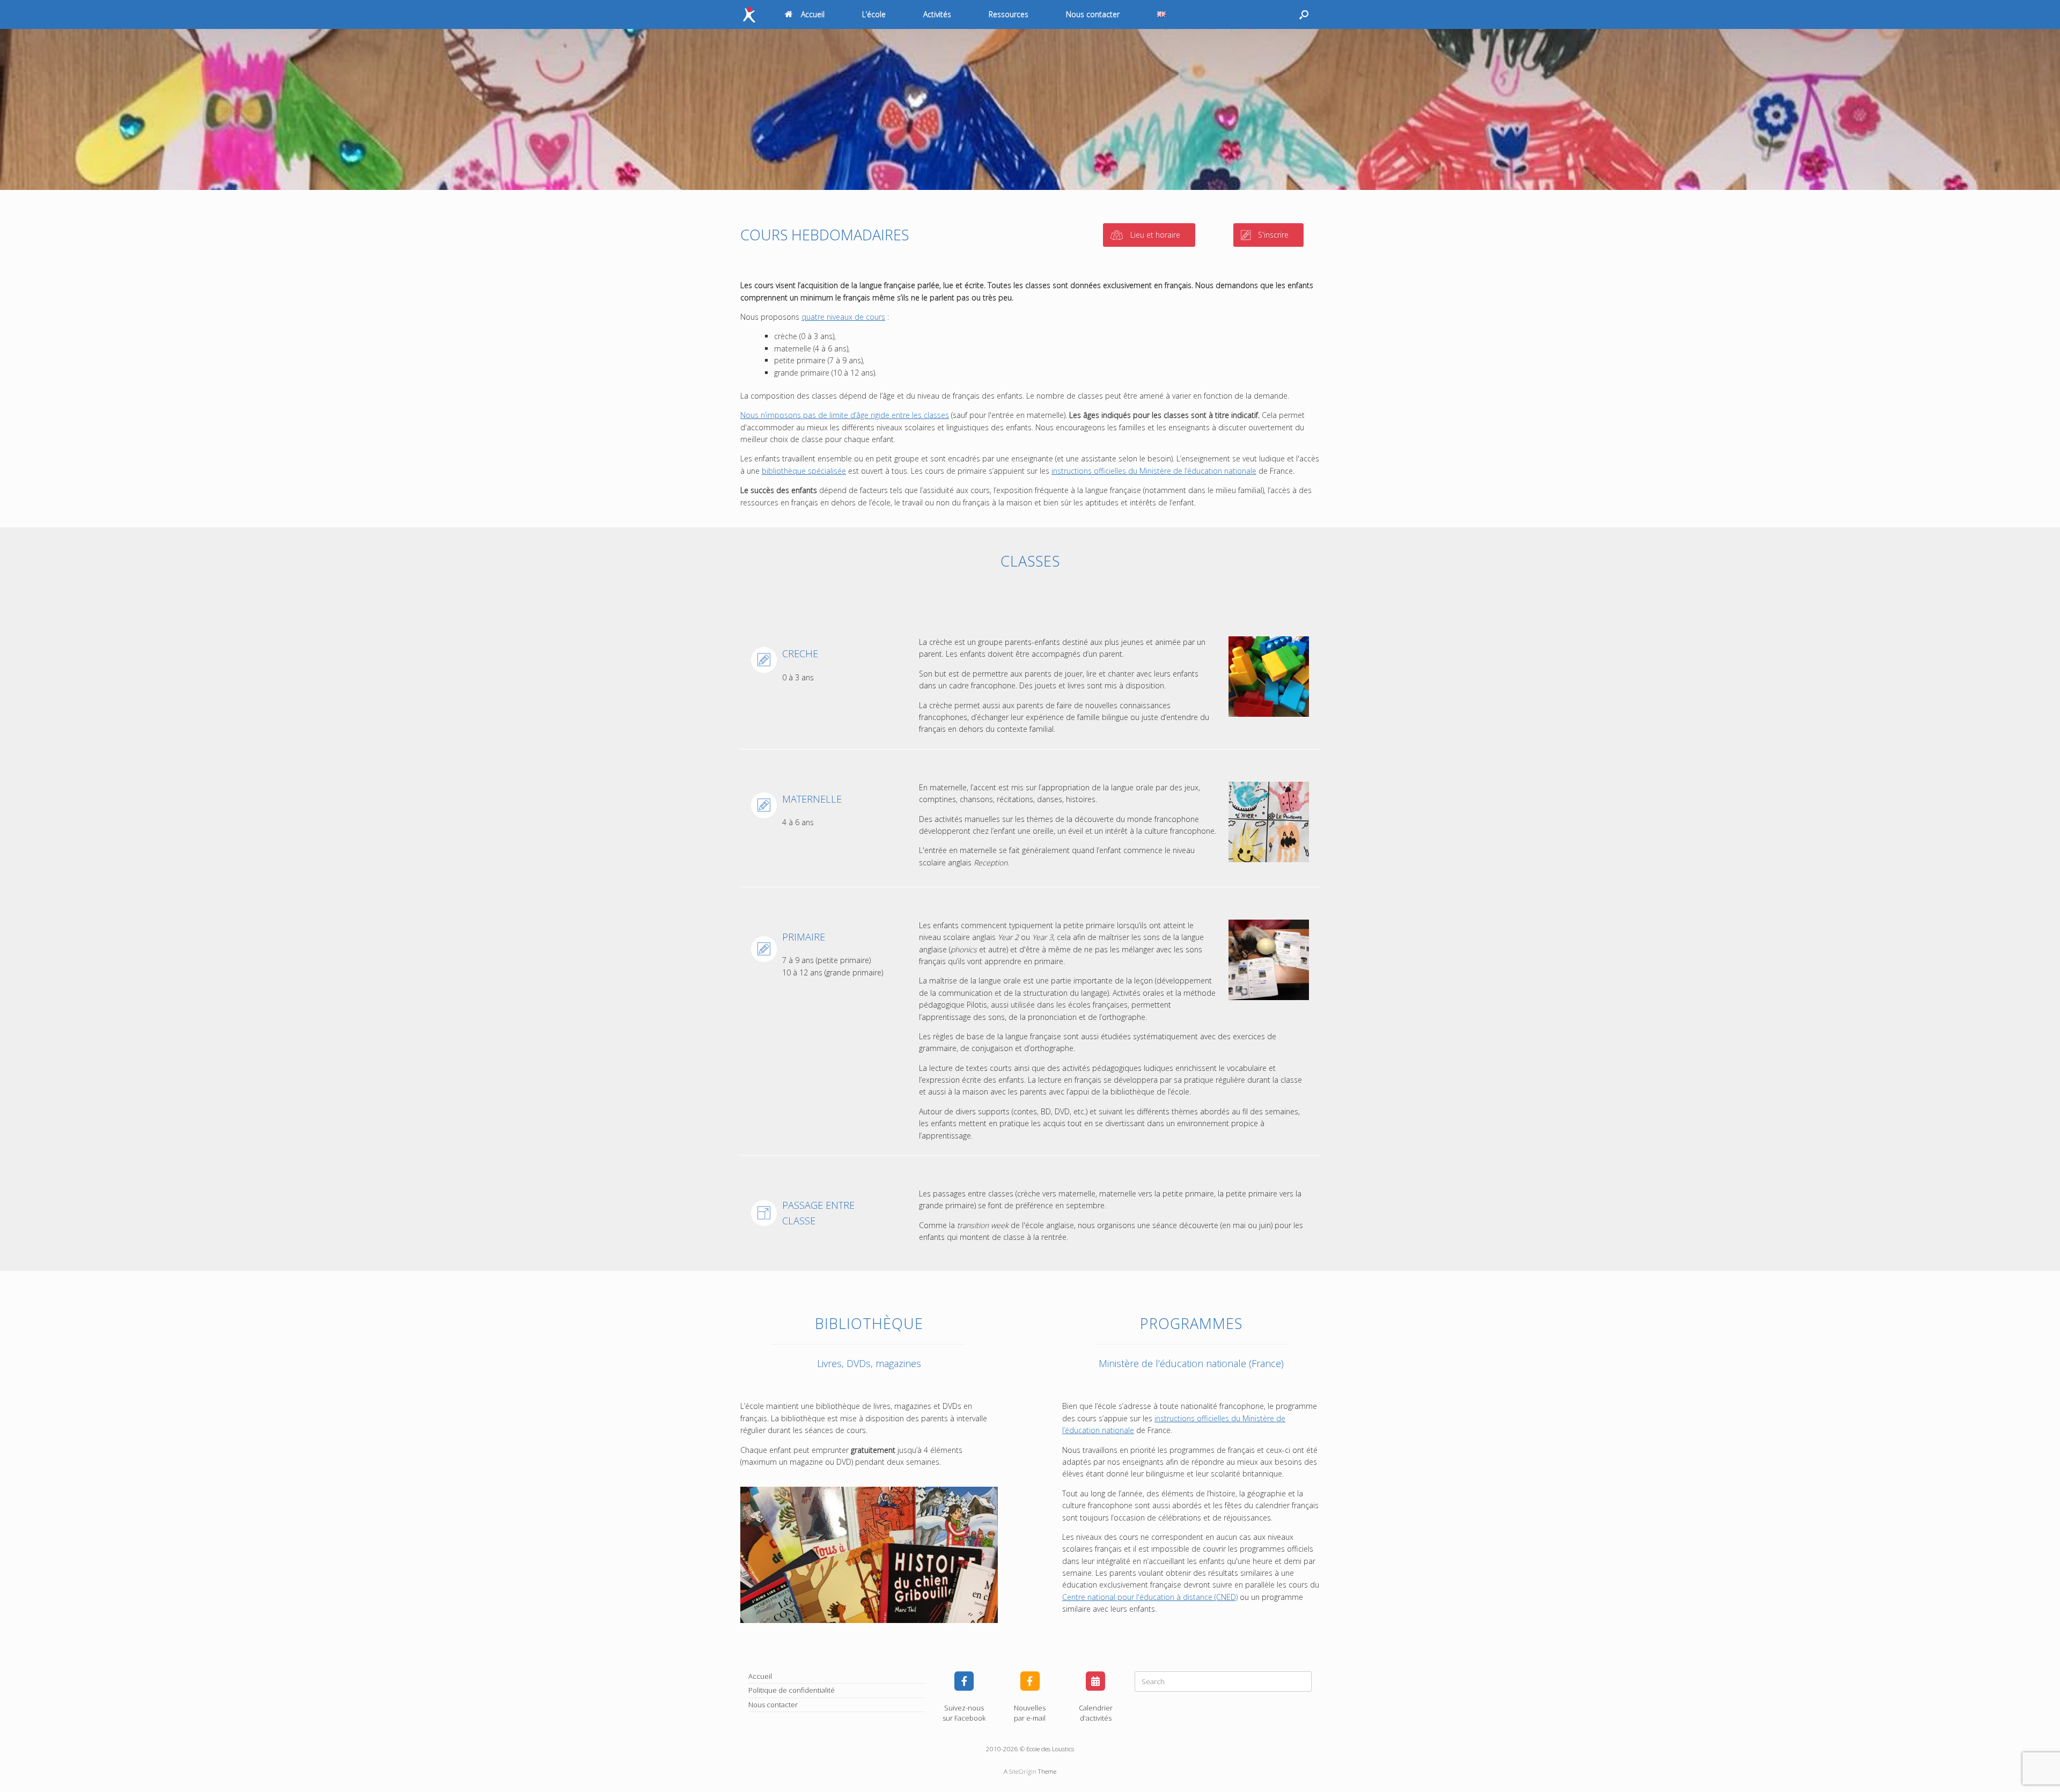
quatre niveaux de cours (843, 317)
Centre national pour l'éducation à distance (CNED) (1150, 1597)
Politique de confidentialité (792, 1690)
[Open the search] (1304, 14)
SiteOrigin (1023, 1771)
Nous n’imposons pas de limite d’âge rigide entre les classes (845, 415)
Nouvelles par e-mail (1030, 1713)
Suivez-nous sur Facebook (964, 1713)
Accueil (813, 14)
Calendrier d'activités (1096, 1713)
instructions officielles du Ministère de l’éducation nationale (1154, 471)
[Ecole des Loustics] (749, 15)
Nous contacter (1093, 14)
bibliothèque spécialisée (804, 471)
